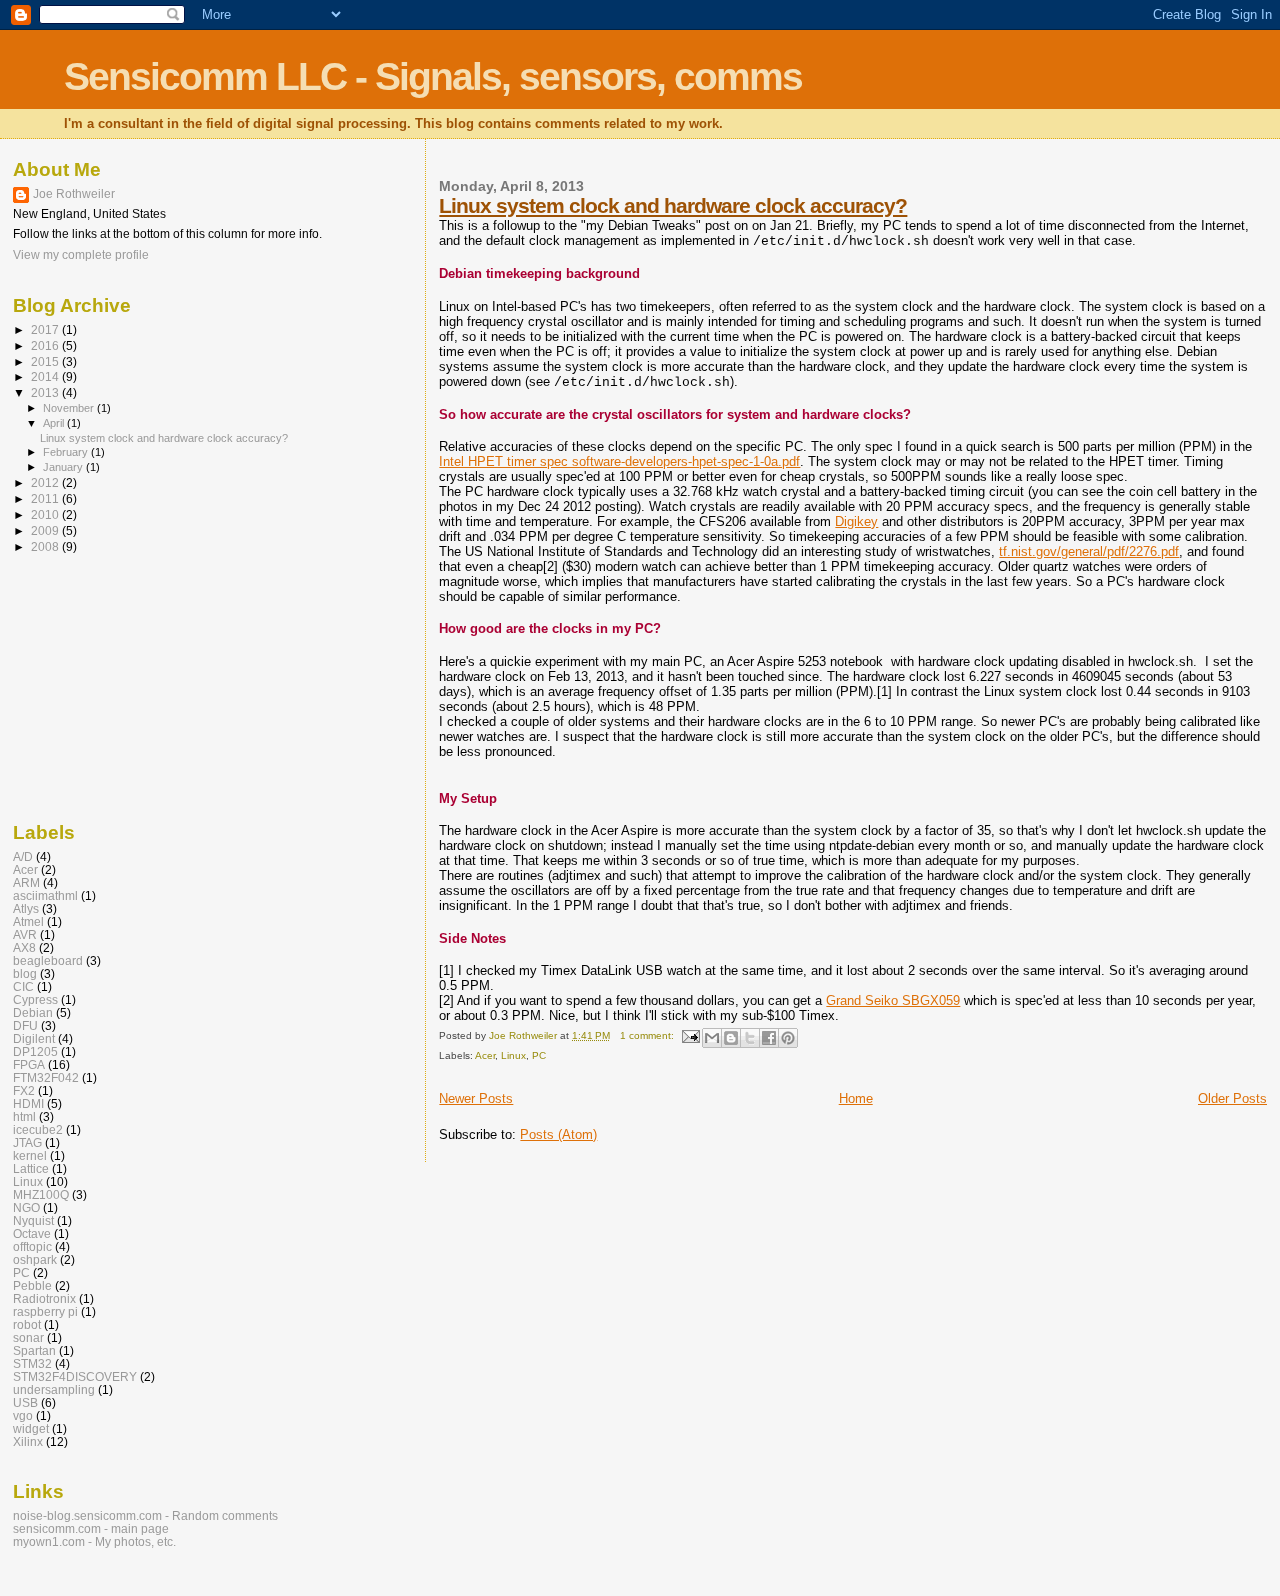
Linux (513, 1055)
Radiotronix (44, 1298)
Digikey (856, 521)
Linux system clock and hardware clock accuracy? (673, 205)
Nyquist (33, 1220)
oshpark (35, 1259)
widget (31, 1428)
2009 (46, 530)
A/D (23, 856)
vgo (23, 1415)
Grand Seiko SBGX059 (893, 1000)
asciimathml (45, 895)
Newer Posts (476, 1098)
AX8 (24, 947)
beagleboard (48, 960)
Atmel (28, 921)
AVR (25, 934)
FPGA (29, 1064)
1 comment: (648, 1035)
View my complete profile (81, 255)
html (24, 1116)
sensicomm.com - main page (91, 1528)
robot (27, 1324)
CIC (23, 986)
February (67, 452)
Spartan (34, 1350)
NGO (26, 1207)
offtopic (32, 1246)
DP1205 (35, 1051)
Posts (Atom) (558, 1134)
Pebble (32, 1285)
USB (25, 1402)
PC (539, 1055)
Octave (32, 1233)
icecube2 (38, 1129)
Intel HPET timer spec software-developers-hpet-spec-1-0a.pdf (619, 461)
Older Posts (1232, 1098)
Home (856, 1098)
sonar (28, 1337)
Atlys (26, 908)
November (70, 408)
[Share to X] (750, 1038)
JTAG (27, 1142)
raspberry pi (45, 1311)
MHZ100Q (41, 1194)
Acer (485, 1055)
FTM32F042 (46, 1077)
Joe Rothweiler (74, 194)
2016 (46, 345)
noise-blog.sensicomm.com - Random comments (145, 1515)
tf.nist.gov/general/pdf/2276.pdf (1089, 551)
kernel (30, 1155)
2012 (46, 482)
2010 (46, 514)
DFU (25, 1025)
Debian (33, 1012)
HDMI (28, 1103)
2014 (46, 376)
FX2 (24, 1090)
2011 (46, 498)
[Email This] (712, 1038)
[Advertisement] (113, 686)
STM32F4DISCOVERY (75, 1376)
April (55, 423)
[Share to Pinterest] (788, 1038)
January (64, 467)
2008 (46, 546)
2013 (46, 392)
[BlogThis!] (731, 1038)
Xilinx (28, 1441)
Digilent (34, 1038)
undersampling (54, 1389)
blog (25, 973)
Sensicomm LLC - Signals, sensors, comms (433, 76)
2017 (46, 329)
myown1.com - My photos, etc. (94, 1541)
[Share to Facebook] (769, 1038)
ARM (26, 882)
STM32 (32, 1363)
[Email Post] (690, 1035)
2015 (46, 361)
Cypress (35, 999)
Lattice (31, 1168)
